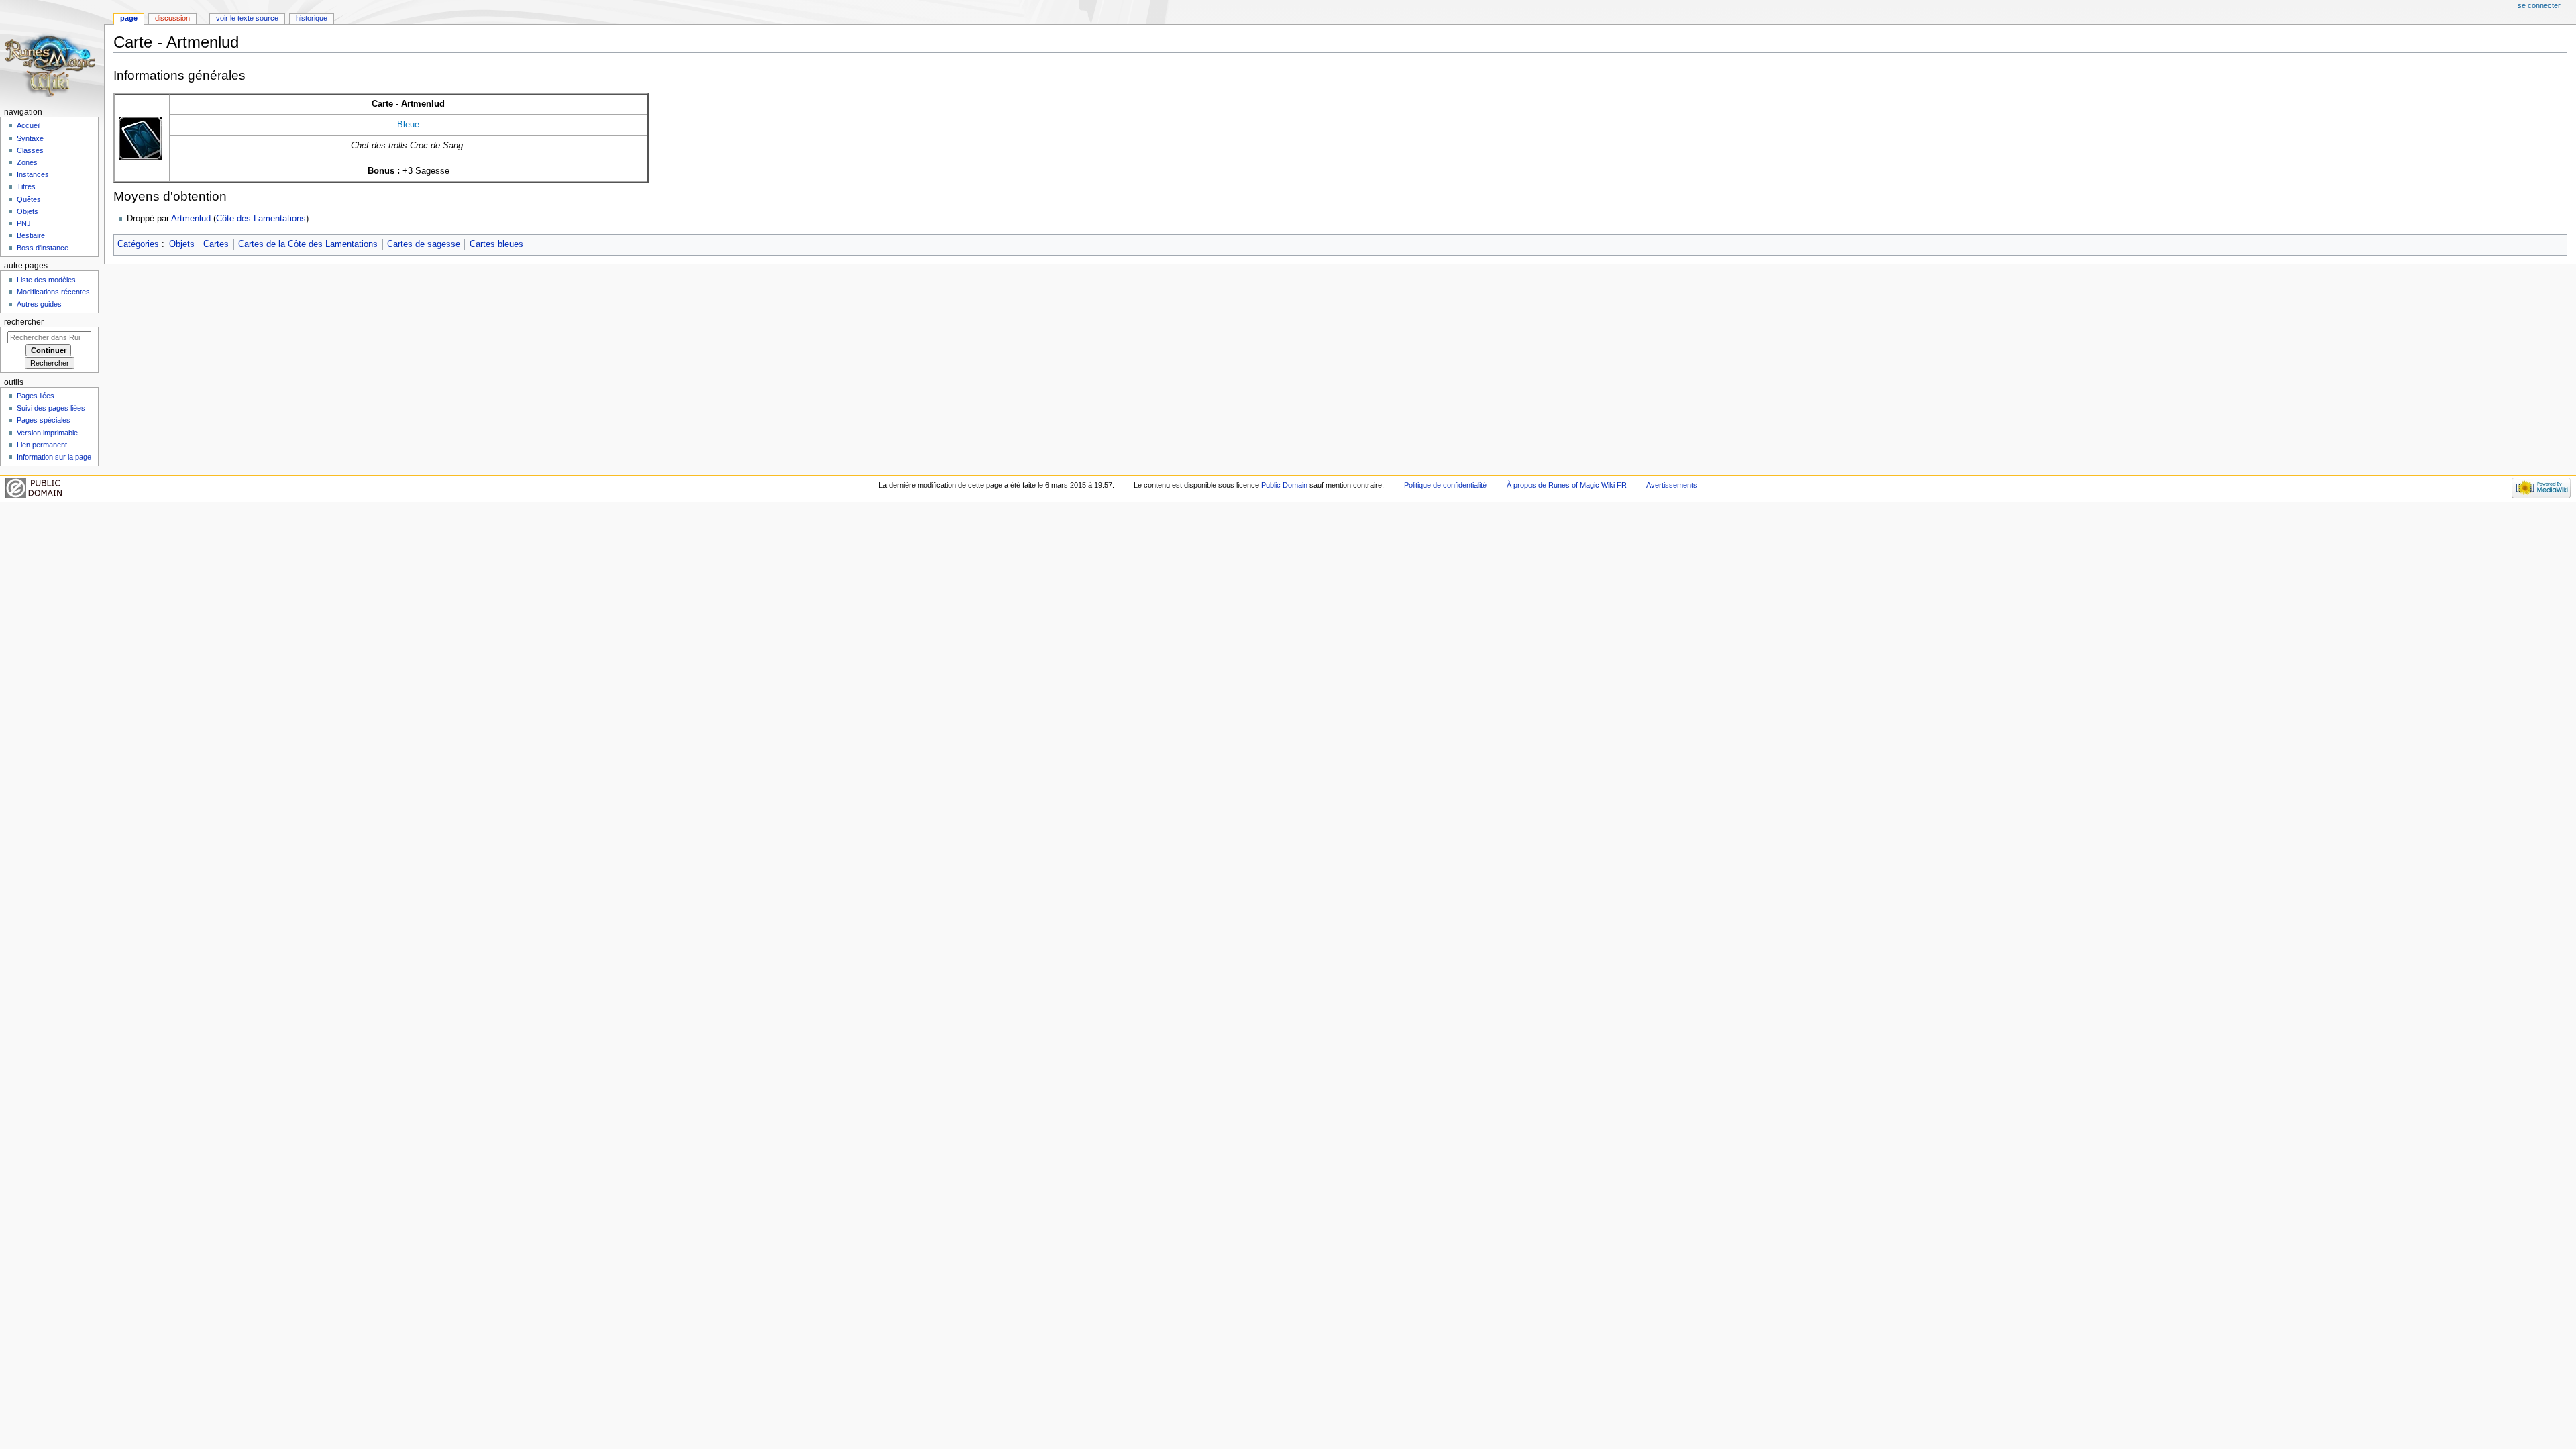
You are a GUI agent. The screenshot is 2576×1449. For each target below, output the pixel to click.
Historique (312, 18)
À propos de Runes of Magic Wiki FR (1567, 485)
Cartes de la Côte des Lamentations (308, 244)
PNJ (24, 223)
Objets (182, 244)
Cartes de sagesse (424, 244)
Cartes (216, 244)
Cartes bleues (496, 244)
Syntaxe (30, 138)
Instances (33, 174)
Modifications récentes (53, 292)
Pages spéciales (44, 420)
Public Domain (1284, 485)
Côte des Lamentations (261, 219)
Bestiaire (31, 235)
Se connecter (2539, 5)
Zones (27, 162)
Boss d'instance (43, 248)
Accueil (29, 125)
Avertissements (1672, 485)
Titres (26, 186)
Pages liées (36, 396)
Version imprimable (47, 433)
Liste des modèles (46, 280)
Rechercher (24, 322)
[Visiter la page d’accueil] (52, 52)
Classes (30, 150)
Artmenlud (191, 219)
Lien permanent (42, 445)
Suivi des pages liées (51, 408)
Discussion (172, 18)
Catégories (138, 244)
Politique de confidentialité (1445, 485)
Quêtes (29, 199)
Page (129, 18)
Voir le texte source (247, 18)
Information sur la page (54, 457)
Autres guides (39, 304)
